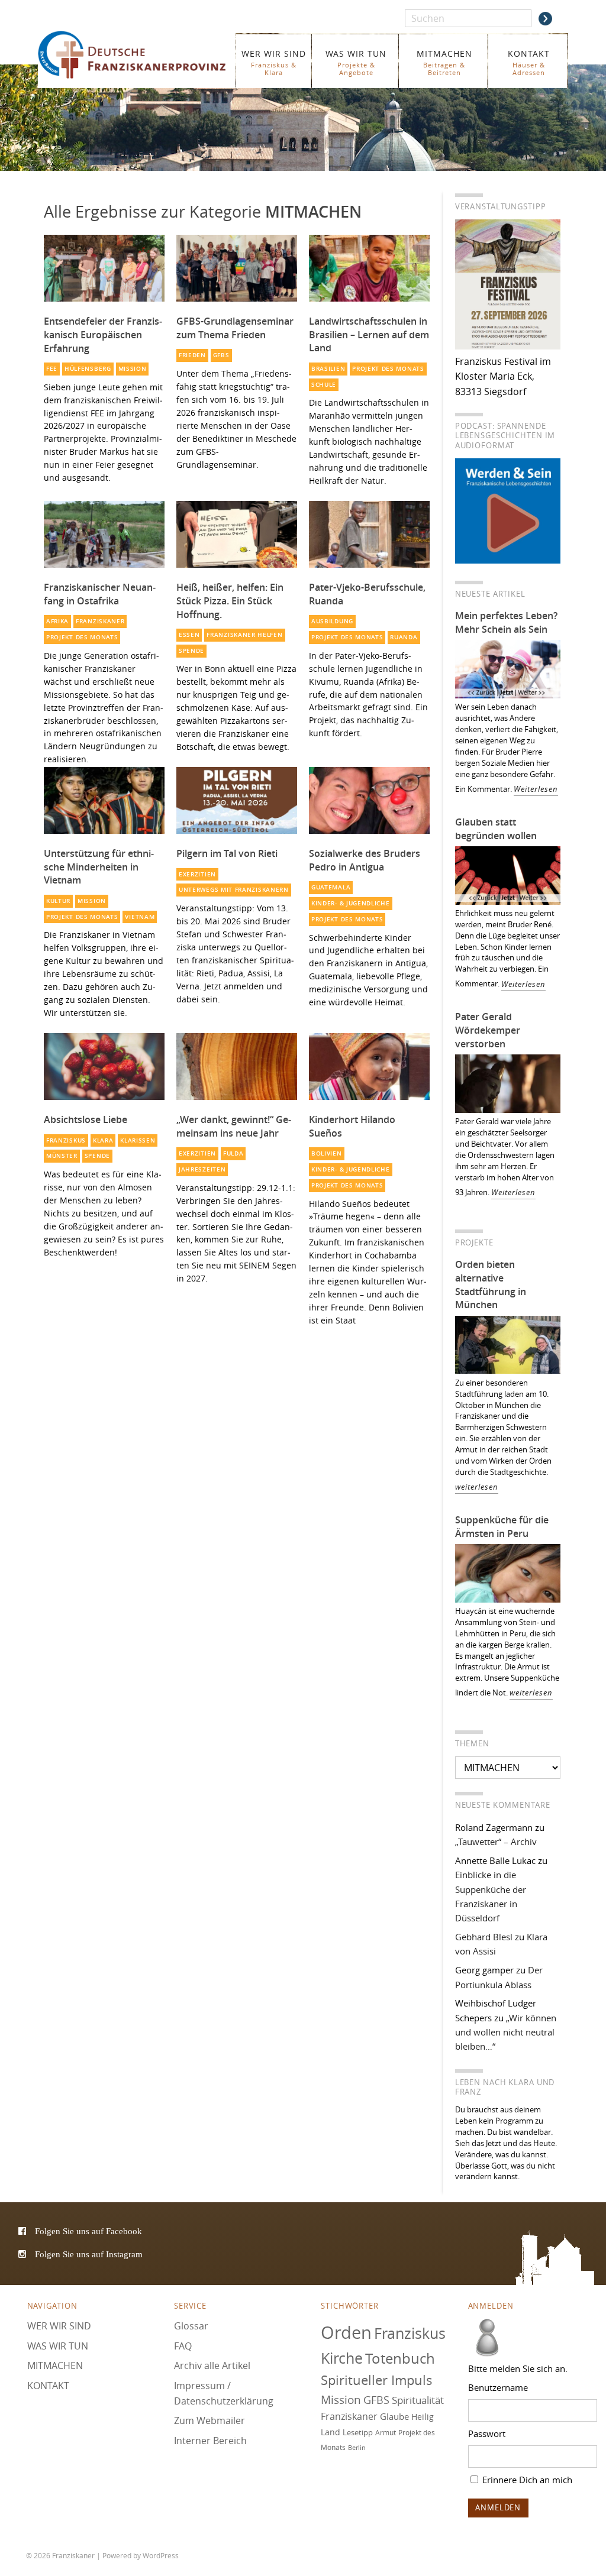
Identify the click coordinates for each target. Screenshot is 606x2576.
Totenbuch (400, 2358)
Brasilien (328, 369)
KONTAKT (529, 62)
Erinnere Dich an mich (526, 2480)
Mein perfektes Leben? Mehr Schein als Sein (506, 622)
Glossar (191, 2326)
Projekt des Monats (388, 369)
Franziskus (66, 1140)
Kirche (342, 2358)
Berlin (357, 2448)
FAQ (183, 2346)
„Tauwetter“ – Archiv (496, 1842)
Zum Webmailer (209, 2420)
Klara (103, 1140)
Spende (191, 651)
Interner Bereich (210, 2441)
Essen (189, 635)
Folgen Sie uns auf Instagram (89, 2254)
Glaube (394, 2416)
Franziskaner (133, 55)
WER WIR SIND (274, 62)
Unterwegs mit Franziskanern (234, 890)
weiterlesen (477, 1487)
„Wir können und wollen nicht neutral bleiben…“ (506, 2032)
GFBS (221, 355)
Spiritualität (418, 2400)
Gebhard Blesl (484, 1937)
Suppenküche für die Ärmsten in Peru (502, 1527)
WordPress (161, 2555)
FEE (52, 369)
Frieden (192, 355)
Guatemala (331, 887)
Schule (324, 385)
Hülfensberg (88, 369)
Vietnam (140, 917)
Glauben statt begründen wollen (496, 829)
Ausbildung (332, 621)
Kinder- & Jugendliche (351, 903)
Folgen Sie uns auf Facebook (88, 2231)
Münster (62, 1156)
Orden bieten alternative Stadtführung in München (491, 1285)
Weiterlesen (536, 789)
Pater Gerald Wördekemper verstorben (488, 1030)
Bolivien (327, 1153)
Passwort (487, 2433)
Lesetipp (358, 2432)
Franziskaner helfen (244, 635)
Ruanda (404, 637)
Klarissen (138, 1140)
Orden (346, 2332)
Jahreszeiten (202, 1169)
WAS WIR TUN (356, 62)
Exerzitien (197, 874)
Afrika (57, 621)
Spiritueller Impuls (377, 2380)
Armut (386, 2433)
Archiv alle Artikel (212, 2365)
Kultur (58, 901)
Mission (133, 369)
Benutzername (498, 2387)
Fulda (233, 1153)
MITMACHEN (444, 62)
